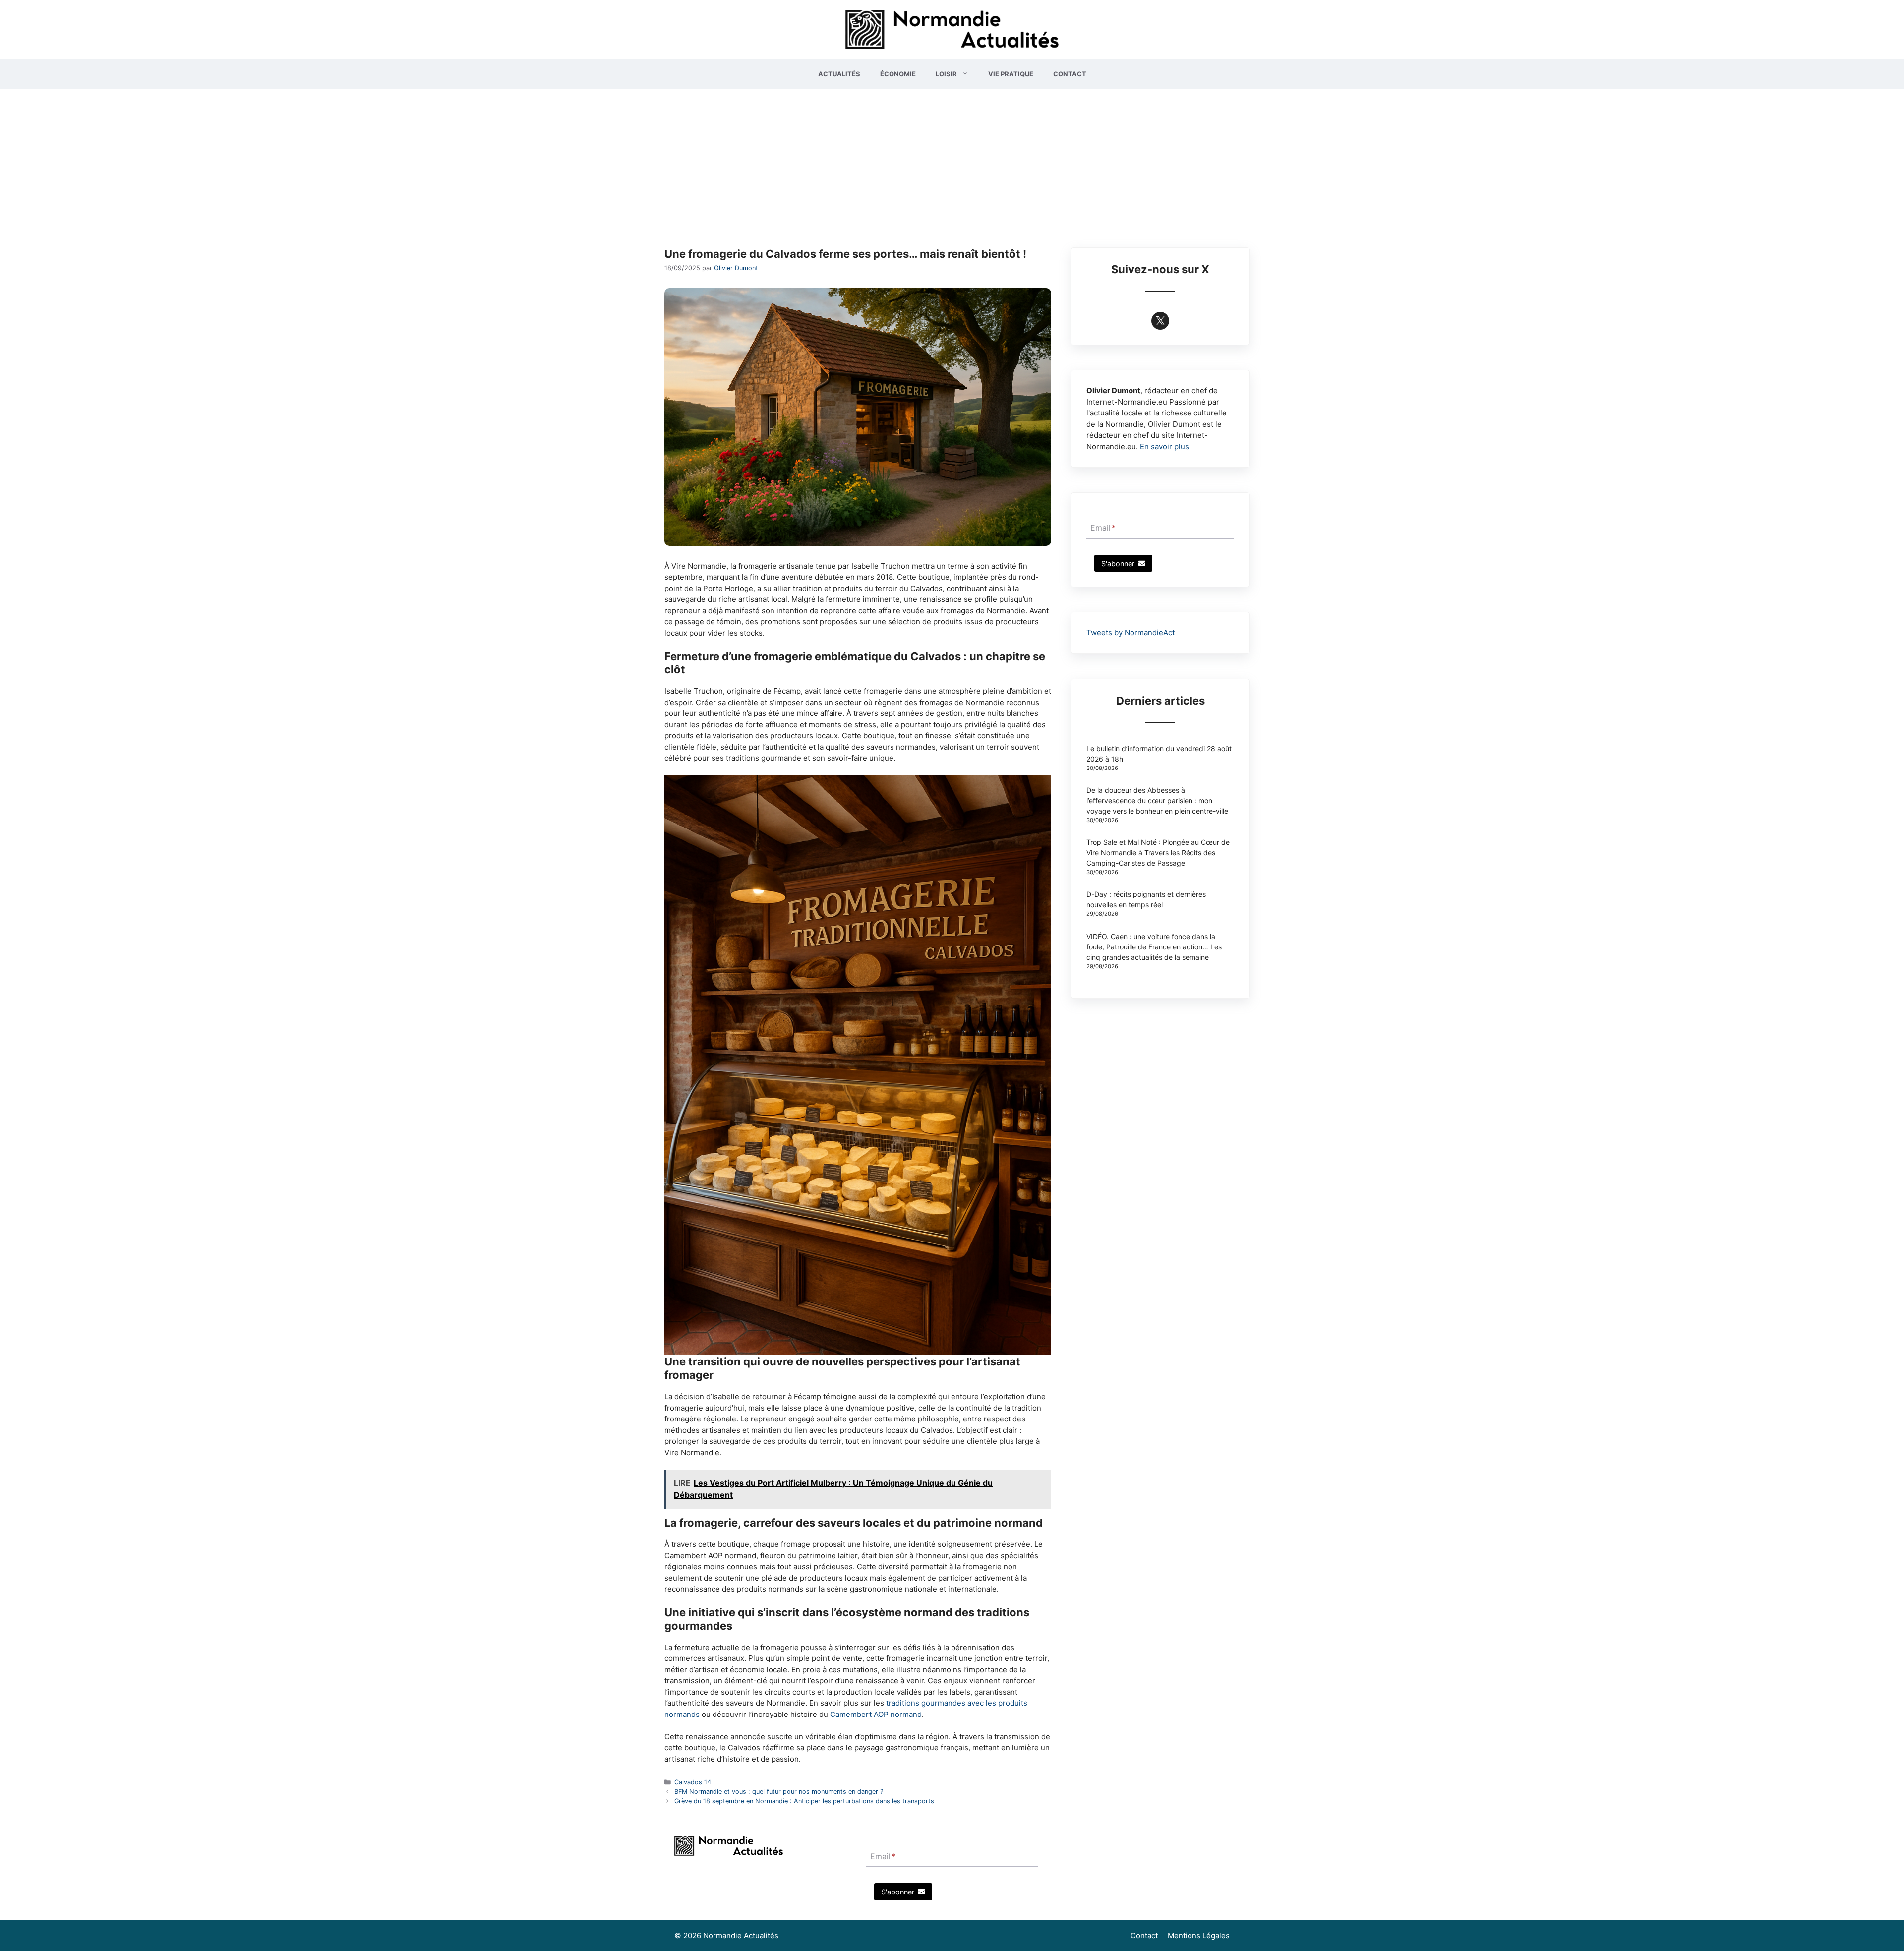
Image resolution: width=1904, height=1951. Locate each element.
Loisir (946, 74)
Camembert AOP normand (876, 1714)
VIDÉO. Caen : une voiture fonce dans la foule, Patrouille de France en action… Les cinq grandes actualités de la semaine (1154, 947)
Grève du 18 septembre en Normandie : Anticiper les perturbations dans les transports (804, 1801)
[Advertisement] (952, 163)
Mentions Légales (1199, 1935)
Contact (1070, 74)
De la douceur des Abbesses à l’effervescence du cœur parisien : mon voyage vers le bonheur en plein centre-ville (1157, 800)
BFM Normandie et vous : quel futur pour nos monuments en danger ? (779, 1792)
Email (1103, 528)
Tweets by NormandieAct (1130, 632)
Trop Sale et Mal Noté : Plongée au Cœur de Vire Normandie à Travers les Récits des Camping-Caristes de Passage (1158, 853)
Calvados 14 (693, 1782)
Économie (898, 74)
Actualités (839, 74)
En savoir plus (1164, 446)
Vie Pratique (1011, 74)
